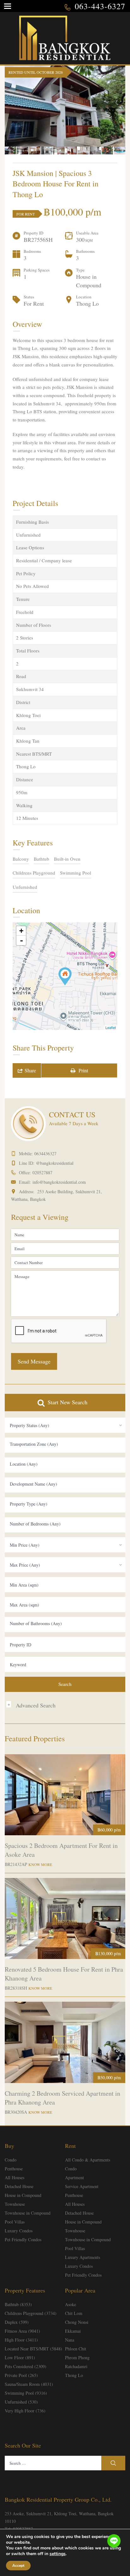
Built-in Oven (67, 859)
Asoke (71, 2304)
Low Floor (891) (20, 2358)
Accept (18, 2566)
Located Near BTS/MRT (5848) (33, 2349)
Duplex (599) (17, 2322)
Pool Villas (15, 2222)
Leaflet (111, 1027)
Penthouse (14, 2169)
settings (58, 2554)
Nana (70, 2340)
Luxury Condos (19, 2231)
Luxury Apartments (83, 2257)
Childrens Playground (34, 873)
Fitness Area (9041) (22, 2331)
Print (82, 1070)
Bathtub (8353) (18, 2304)
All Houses (15, 2177)
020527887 (42, 1173)
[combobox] (65, 1425)
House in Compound (23, 2195)
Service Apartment (82, 2186)
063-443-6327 (100, 6)
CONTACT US (72, 1114)
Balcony (21, 859)
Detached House (19, 2186)
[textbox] (65, 1444)
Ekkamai (73, 2331)
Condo (11, 2160)
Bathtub (41, 859)
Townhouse (15, 2204)
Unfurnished (25, 887)
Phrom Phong (77, 2358)
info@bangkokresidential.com (59, 1182)
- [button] (21, 940)
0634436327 (45, 1154)
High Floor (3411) (21, 2340)
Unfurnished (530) (21, 2402)
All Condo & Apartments (88, 2160)
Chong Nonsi (77, 2322)
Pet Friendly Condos (23, 2239)
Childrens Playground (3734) (31, 2313)
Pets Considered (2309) (26, 2366)
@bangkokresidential (55, 1163)
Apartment (74, 2177)
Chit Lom (74, 2313)
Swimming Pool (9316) (26, 2393)
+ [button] (21, 931)
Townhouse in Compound (28, 2213)
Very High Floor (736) (25, 2411)
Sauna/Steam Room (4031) (29, 2384)
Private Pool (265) (21, 2375)
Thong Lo (74, 2375)
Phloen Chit (76, 2349)
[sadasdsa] (65, 976)
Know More (40, 1864)
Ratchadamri (76, 2366)
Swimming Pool (76, 873)
